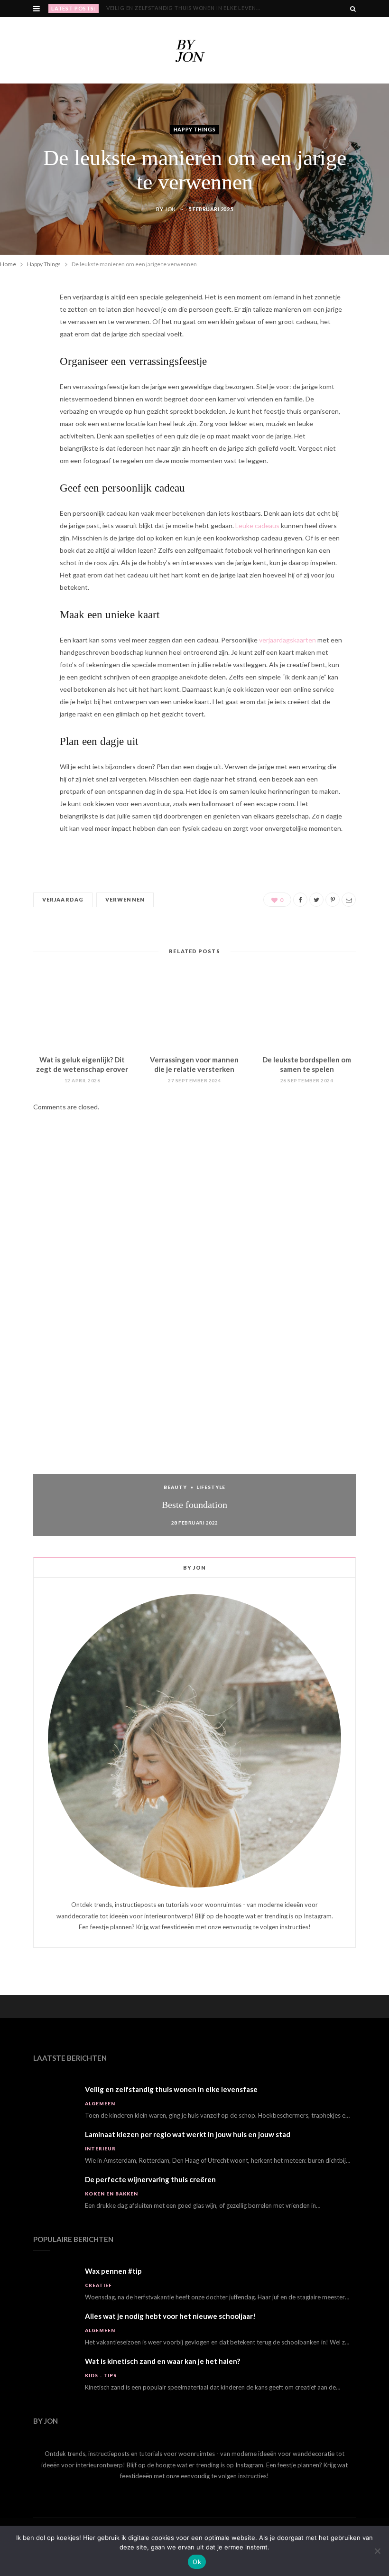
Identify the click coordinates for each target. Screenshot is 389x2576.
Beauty (175, 1487)
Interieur (100, 2148)
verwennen (125, 899)
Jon (170, 209)
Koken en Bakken (111, 2194)
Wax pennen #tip (113, 2271)
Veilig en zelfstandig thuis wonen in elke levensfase (171, 2089)
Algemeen (100, 2103)
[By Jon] (194, 50)
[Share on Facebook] (29, 329)
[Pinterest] (29, 378)
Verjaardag (63, 899)
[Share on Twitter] (29, 353)
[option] (194, 1346)
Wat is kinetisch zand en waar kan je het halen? (162, 2361)
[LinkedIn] (29, 402)
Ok (197, 2562)
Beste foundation (194, 1505)
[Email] (29, 426)
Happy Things (195, 130)
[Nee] (377, 2551)
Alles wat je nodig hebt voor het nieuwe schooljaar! (170, 2316)
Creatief (98, 2285)
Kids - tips (101, 2375)
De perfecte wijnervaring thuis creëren (150, 2179)
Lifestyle (211, 1487)
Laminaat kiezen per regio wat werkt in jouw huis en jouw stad (189, 8)
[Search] (353, 9)
